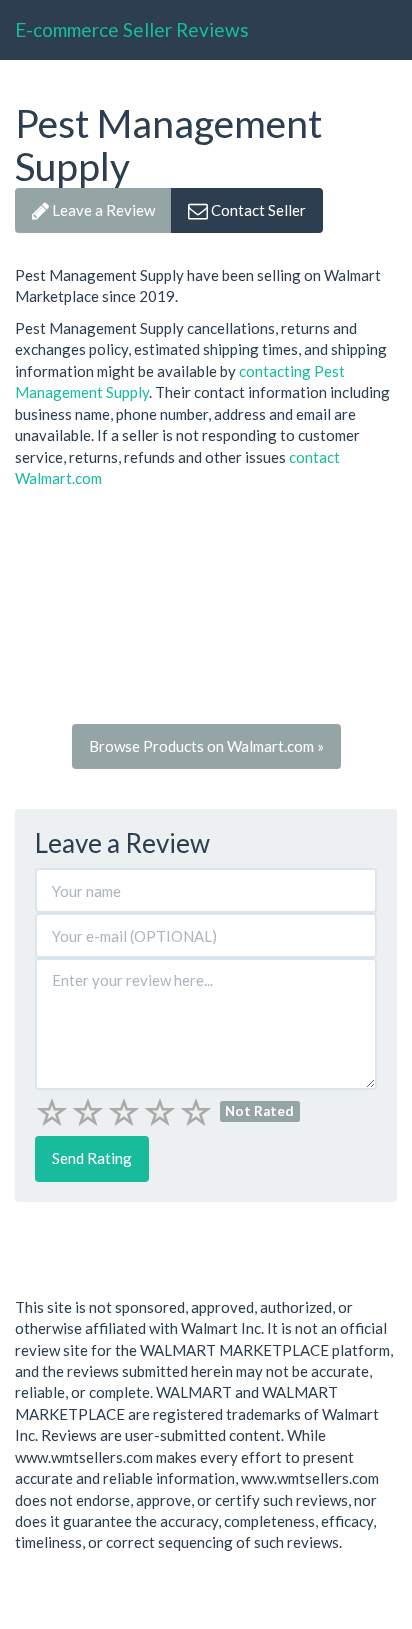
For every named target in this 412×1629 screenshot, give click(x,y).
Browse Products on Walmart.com (206, 746)
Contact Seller (257, 210)
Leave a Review (102, 210)
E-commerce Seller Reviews (132, 29)
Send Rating (92, 1158)
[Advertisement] (206, 612)
